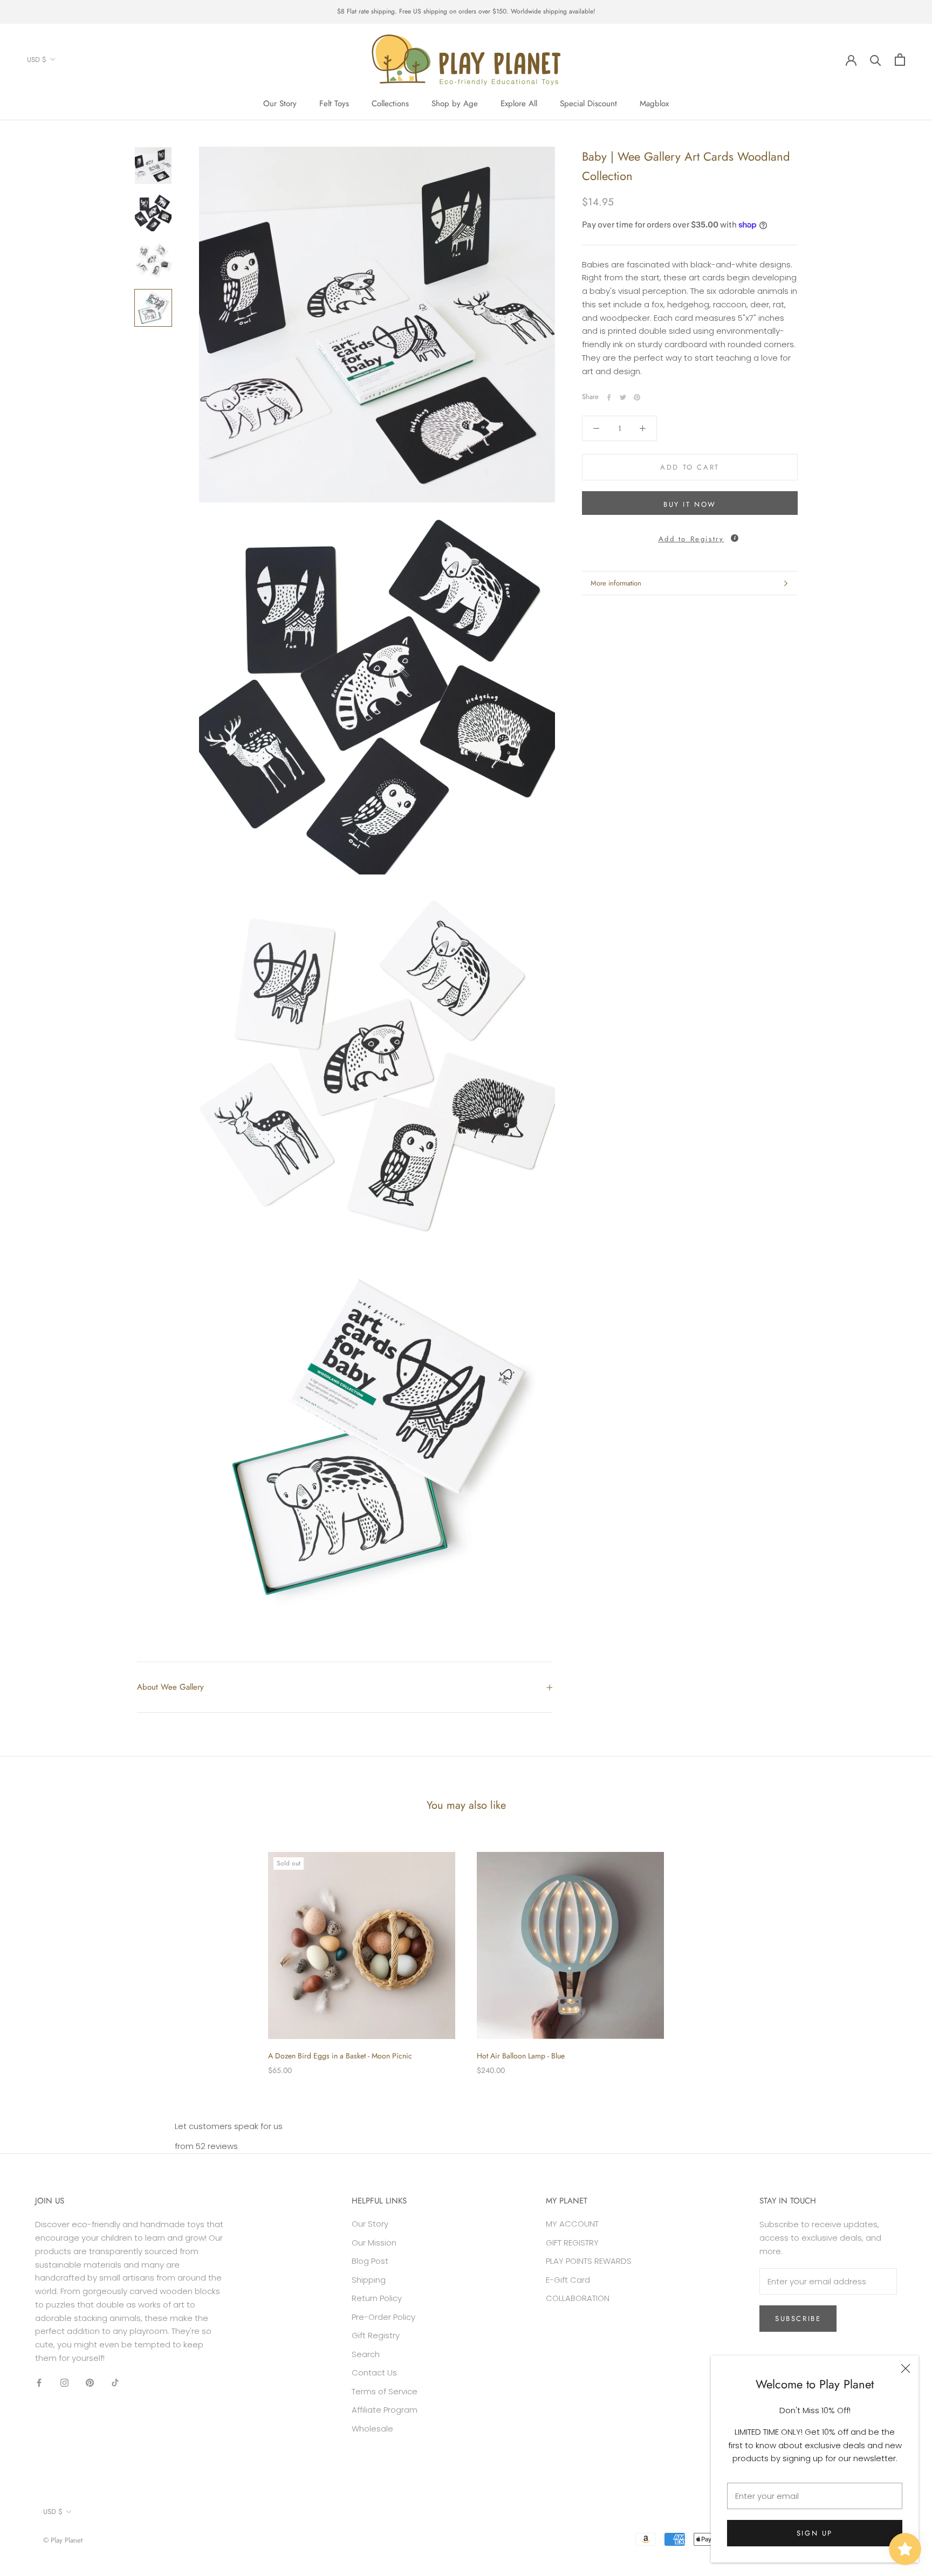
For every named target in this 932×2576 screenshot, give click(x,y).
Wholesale (372, 2429)
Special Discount (588, 104)
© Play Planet (63, 2540)
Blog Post (370, 2261)
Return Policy (377, 2298)
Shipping (369, 2280)
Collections (390, 104)
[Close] (906, 2368)
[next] (898, 1952)
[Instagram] (64, 2383)
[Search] (876, 60)
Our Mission (374, 2243)
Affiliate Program (385, 2410)
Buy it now (690, 504)
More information (616, 583)
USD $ (37, 59)
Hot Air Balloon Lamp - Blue (521, 2056)
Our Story (280, 104)
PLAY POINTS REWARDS (589, 2261)
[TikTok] (115, 2383)
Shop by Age (455, 104)
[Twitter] (623, 397)
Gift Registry (376, 2335)
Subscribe (798, 2319)
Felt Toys (334, 104)
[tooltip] (735, 538)
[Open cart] (900, 60)
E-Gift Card (568, 2280)
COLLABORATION (578, 2298)
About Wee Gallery (170, 1687)
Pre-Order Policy (383, 2317)
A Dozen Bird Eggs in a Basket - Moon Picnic (340, 2056)
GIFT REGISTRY (572, 2243)
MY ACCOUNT (572, 2224)
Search (366, 2354)
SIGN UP (815, 2533)
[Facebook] (609, 397)
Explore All (519, 104)
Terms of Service (385, 2391)
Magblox (654, 104)
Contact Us (374, 2372)
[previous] (34, 1952)
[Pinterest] (637, 397)
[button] (690, 536)
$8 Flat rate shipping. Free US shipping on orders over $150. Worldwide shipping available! (466, 11)
